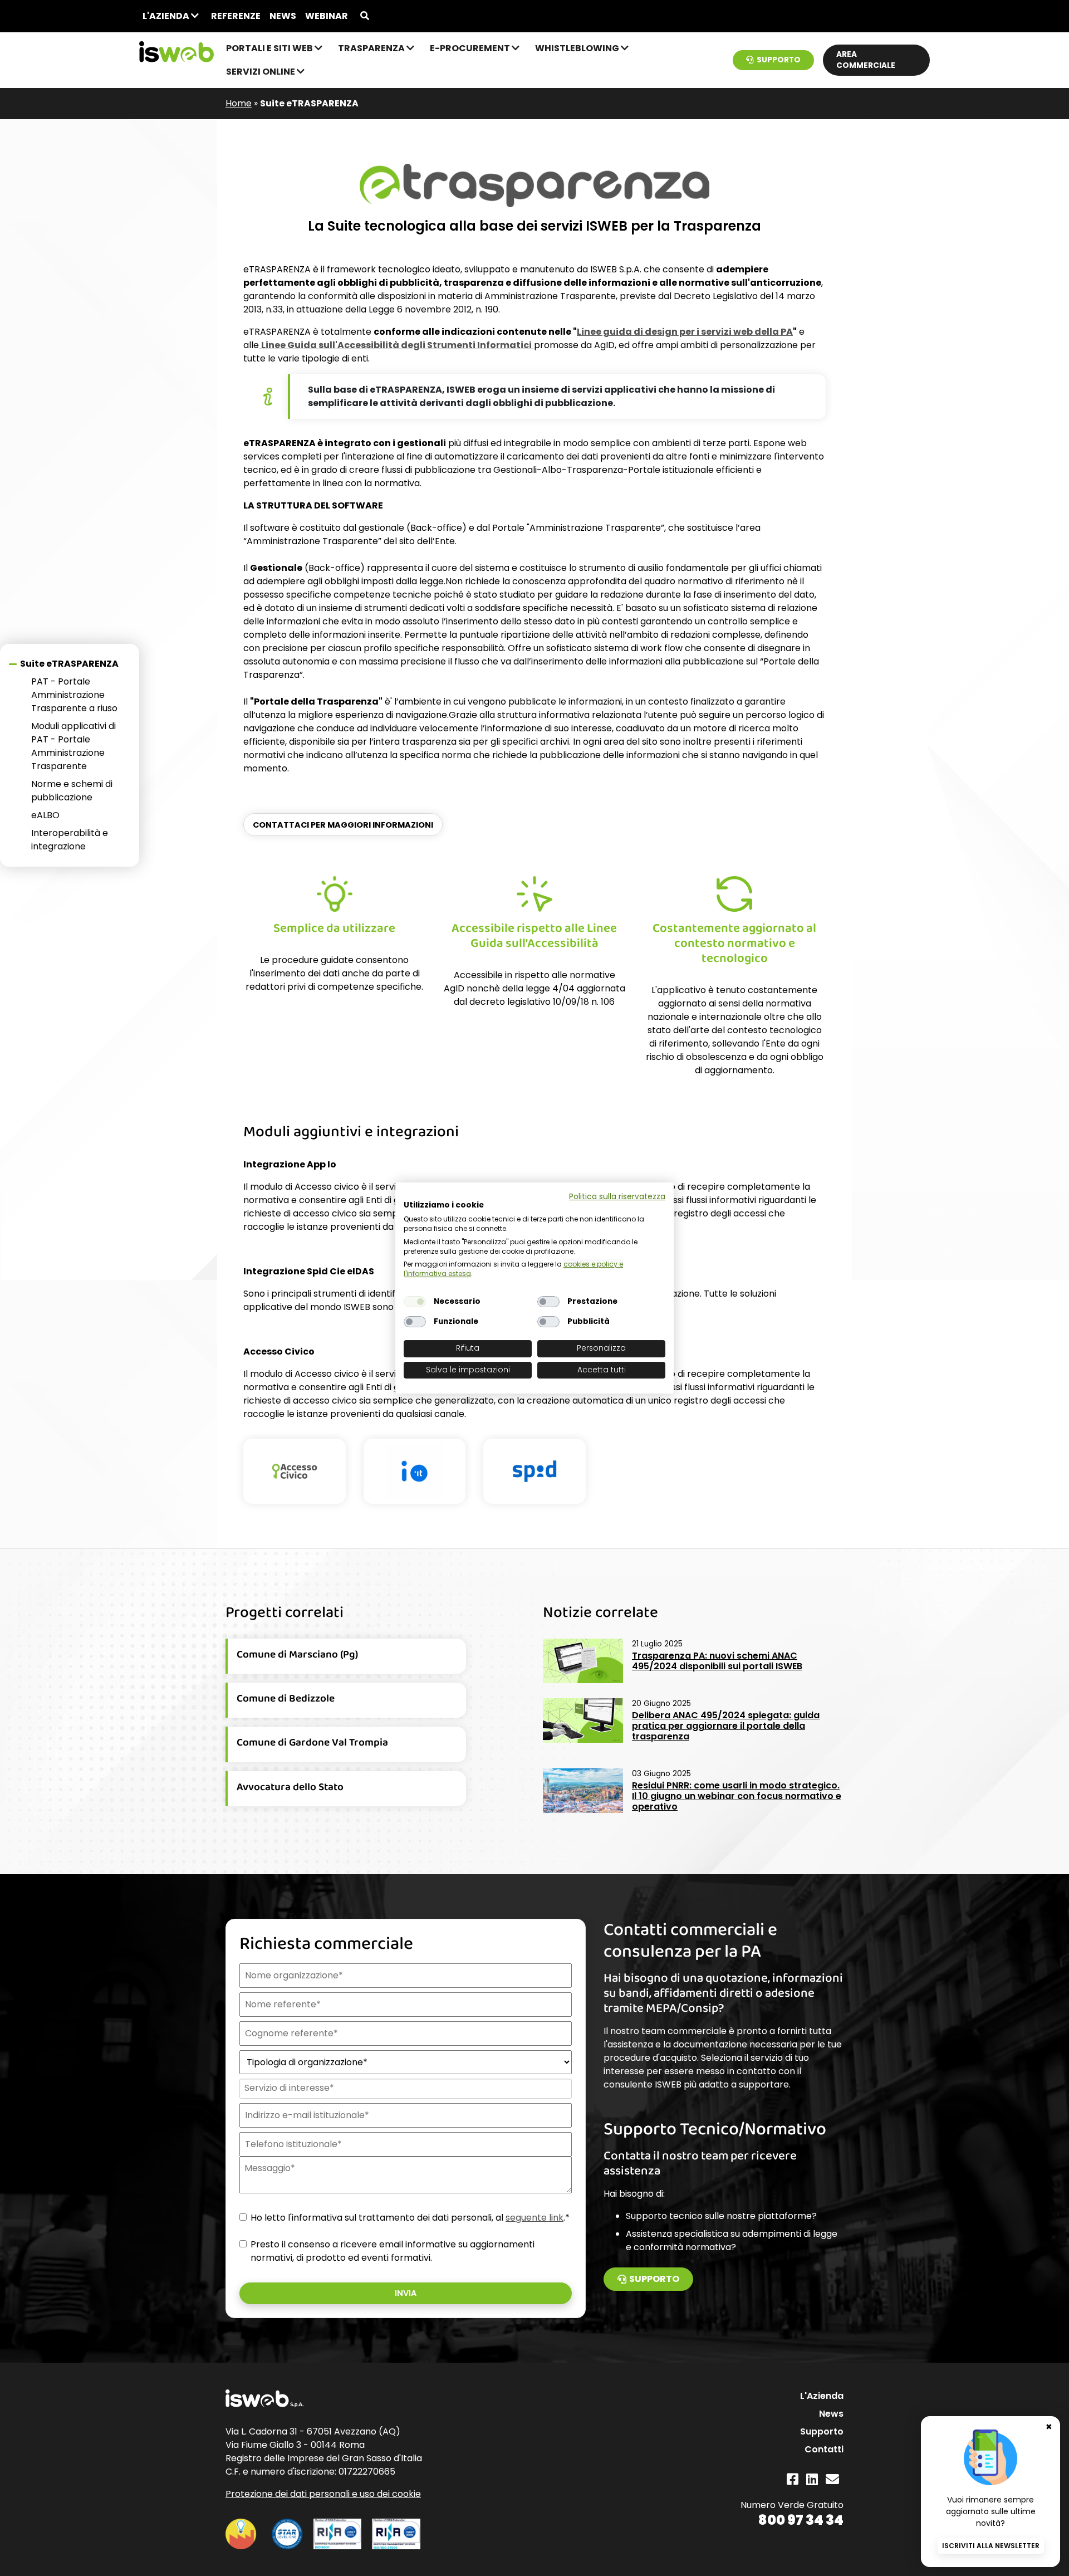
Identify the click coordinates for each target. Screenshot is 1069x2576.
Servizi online (261, 72)
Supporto (779, 60)
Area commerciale (866, 60)
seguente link (534, 2218)
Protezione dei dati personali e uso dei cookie (323, 2494)
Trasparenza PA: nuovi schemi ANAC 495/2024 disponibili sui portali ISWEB (717, 1661)
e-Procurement (471, 48)
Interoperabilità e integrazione (70, 840)
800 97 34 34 (801, 2520)
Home (239, 103)
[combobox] (404, 2089)
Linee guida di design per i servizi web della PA (685, 332)
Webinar (327, 16)
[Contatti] (832, 2479)
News (283, 16)
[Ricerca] (365, 16)
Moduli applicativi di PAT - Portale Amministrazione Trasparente (73, 746)
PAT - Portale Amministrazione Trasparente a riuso (74, 695)
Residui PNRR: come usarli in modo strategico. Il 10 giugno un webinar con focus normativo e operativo (737, 1796)
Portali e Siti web (270, 48)
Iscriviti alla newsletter (991, 2546)
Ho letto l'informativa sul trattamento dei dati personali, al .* (410, 2218)
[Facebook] (793, 2479)
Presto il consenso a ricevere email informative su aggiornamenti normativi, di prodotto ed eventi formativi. (393, 2251)
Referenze (236, 16)
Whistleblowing (578, 48)
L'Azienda (167, 16)
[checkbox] (415, 1302)
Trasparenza (372, 48)
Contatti (824, 2449)
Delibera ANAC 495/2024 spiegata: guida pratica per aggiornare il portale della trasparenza (726, 1726)
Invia (406, 2293)
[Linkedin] (812, 2479)
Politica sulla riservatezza (617, 1197)
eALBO (45, 815)
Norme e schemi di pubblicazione (72, 791)
